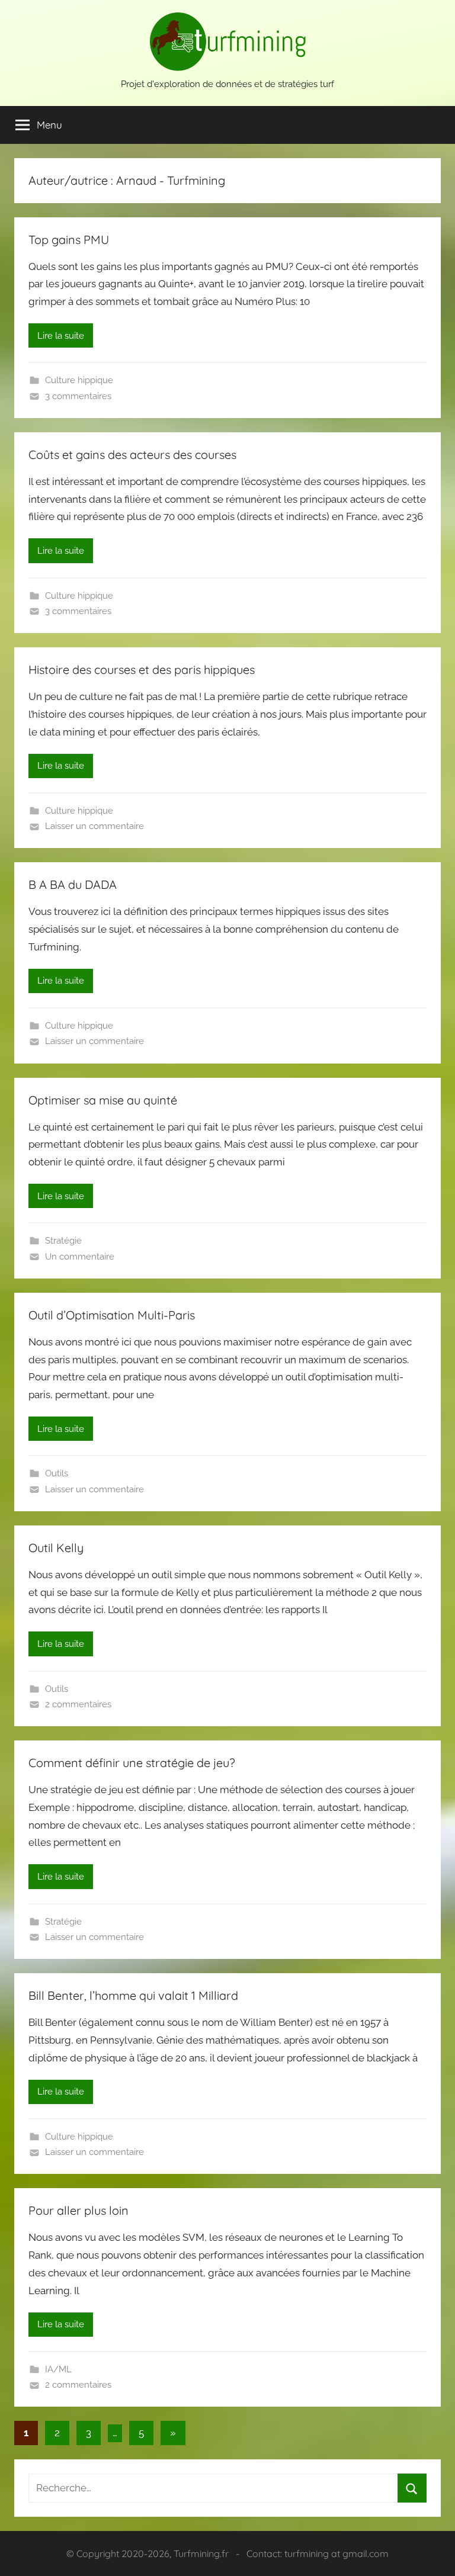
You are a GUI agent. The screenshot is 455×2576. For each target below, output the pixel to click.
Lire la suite (61, 336)
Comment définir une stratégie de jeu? (132, 1763)
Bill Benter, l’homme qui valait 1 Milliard (133, 1995)
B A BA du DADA (73, 884)
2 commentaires (78, 1704)
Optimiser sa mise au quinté (103, 1100)
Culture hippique (79, 380)
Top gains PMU (69, 240)
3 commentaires (78, 396)
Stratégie (63, 1241)
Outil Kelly (56, 1548)
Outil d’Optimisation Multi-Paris (112, 1315)
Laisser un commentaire (94, 826)
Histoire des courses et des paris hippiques (142, 669)
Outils (57, 1473)
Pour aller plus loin (78, 2210)
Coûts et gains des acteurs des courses (132, 455)
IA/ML (58, 2369)
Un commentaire (80, 1257)
